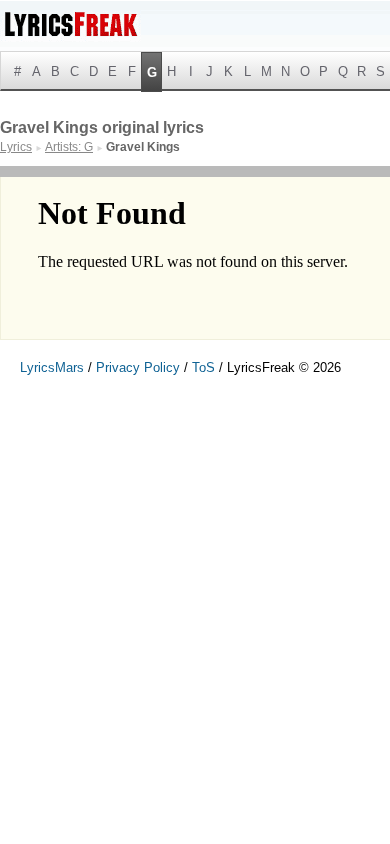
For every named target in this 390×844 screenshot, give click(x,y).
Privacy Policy (138, 367)
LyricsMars (52, 367)
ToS (203, 367)
